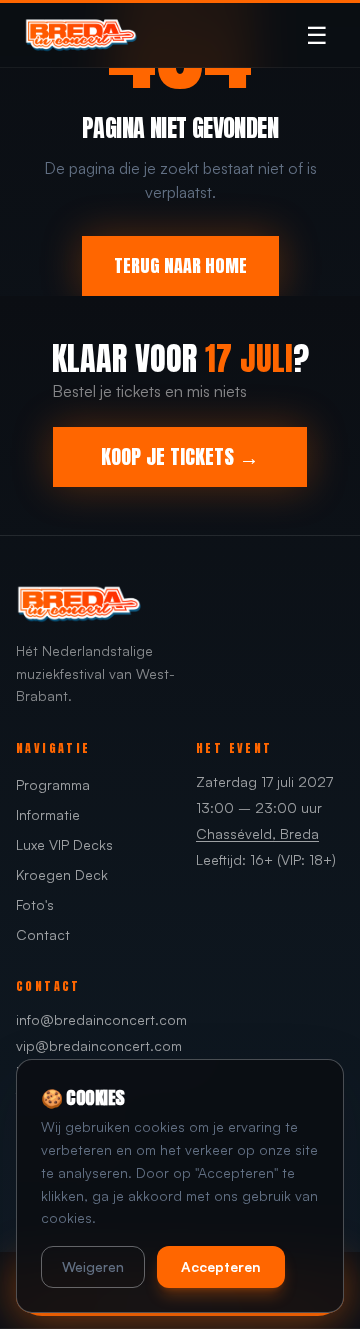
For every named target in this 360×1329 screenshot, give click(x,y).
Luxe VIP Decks (64, 844)
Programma (53, 784)
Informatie (48, 814)
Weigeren (93, 1266)
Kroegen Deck (62, 874)
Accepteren (221, 1266)
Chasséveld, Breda (257, 833)
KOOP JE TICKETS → (180, 456)
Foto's (35, 904)
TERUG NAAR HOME (180, 265)
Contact (43, 934)
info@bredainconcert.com (101, 1019)
